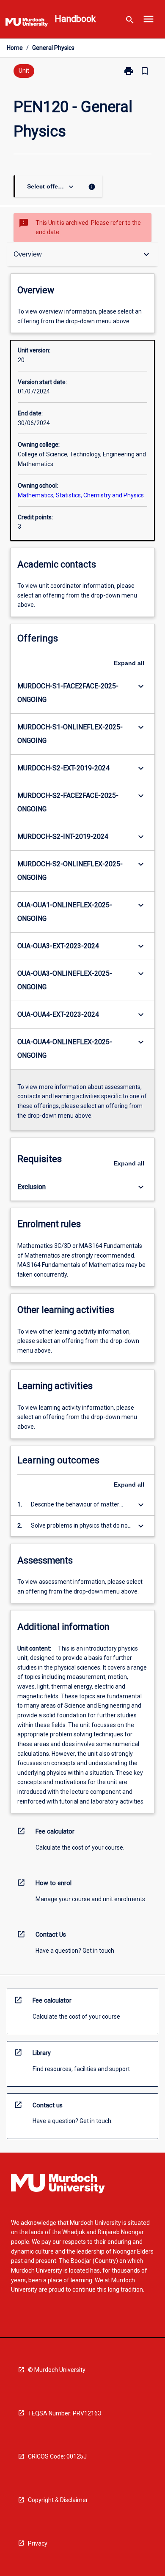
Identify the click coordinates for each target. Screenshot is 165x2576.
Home (15, 48)
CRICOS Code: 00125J (57, 2456)
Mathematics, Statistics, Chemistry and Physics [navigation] (81, 495)
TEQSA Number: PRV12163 (65, 2413)
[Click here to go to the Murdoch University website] (27, 24)
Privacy (38, 2543)
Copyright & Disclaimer (58, 2500)
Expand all (129, 663)
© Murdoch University (57, 2370)
